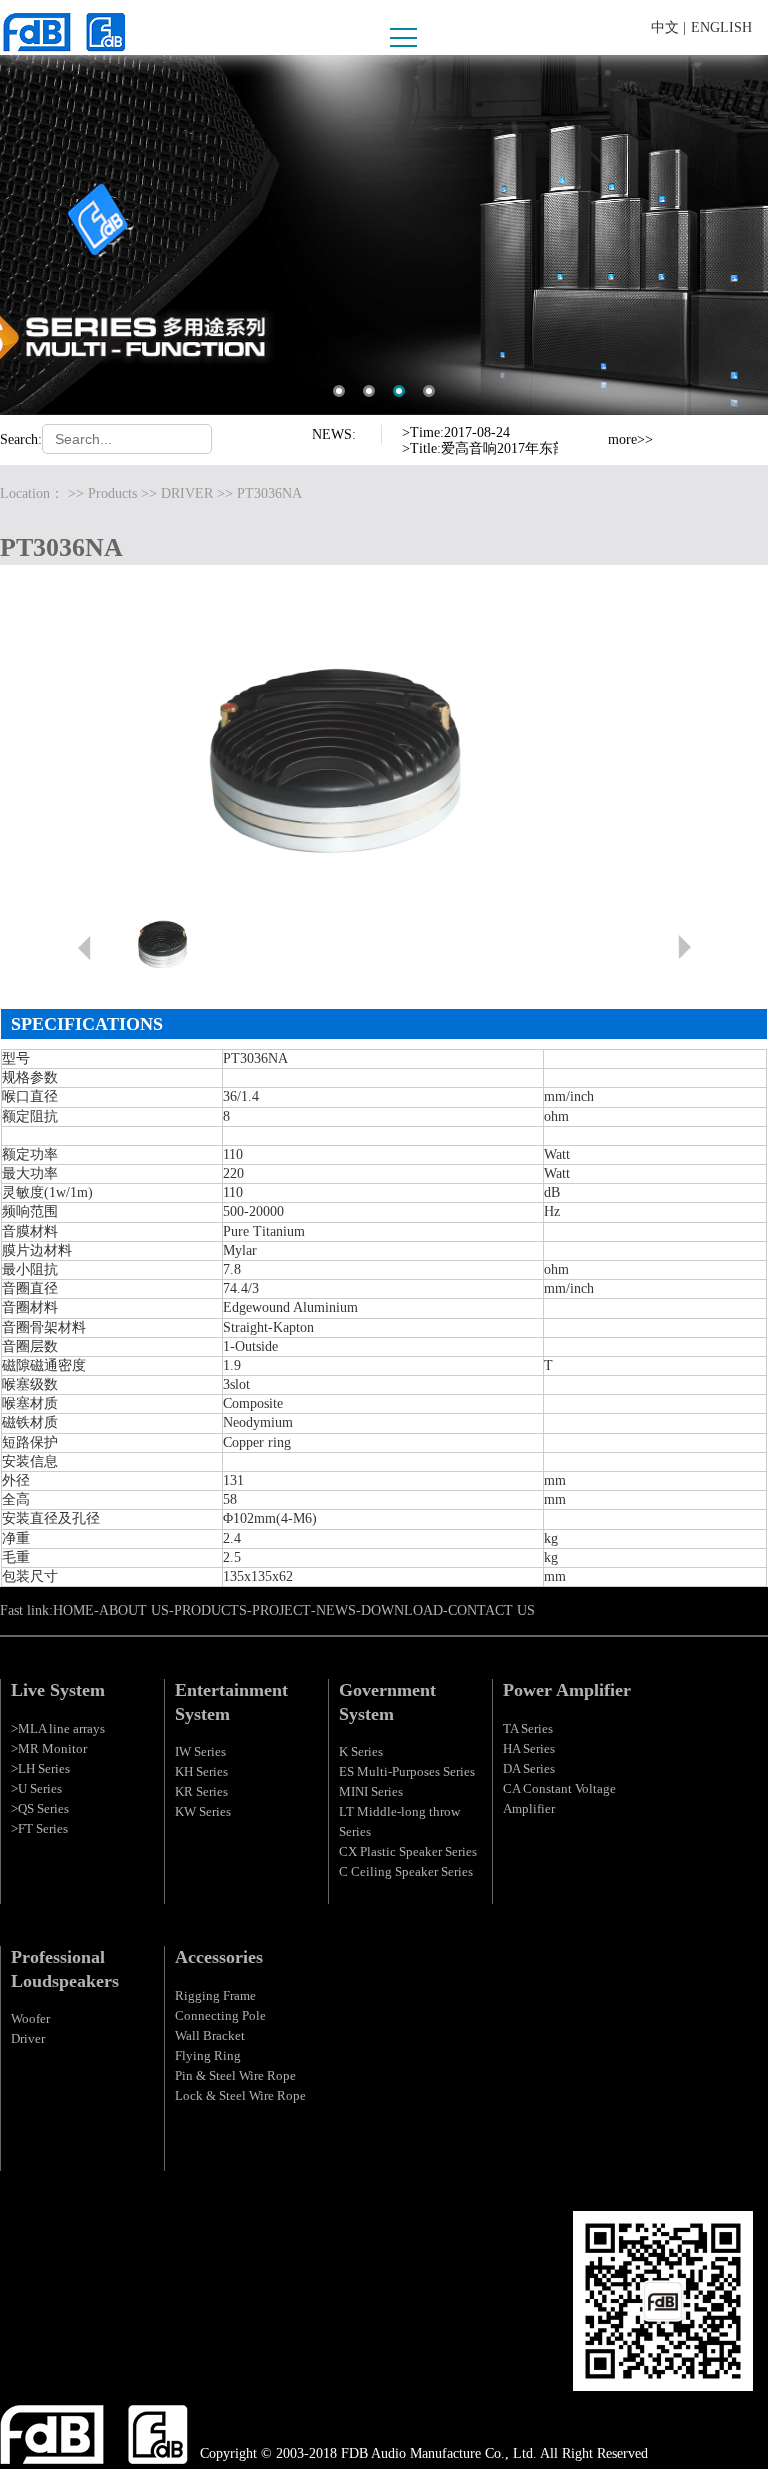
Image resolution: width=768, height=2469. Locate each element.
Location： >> (44, 493)
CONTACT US (491, 1610)
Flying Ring (208, 2055)
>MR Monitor (49, 1748)
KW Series (203, 1811)
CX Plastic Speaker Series (408, 1851)
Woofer (30, 2018)
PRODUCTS (210, 1610)
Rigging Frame (215, 1995)
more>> (630, 439)
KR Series (201, 1791)
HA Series (529, 1748)
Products (112, 493)
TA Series (528, 1728)
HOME (73, 1610)
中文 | (668, 27)
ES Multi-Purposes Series (407, 1771)
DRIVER (187, 493)
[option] (480, 423)
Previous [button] (587, 431)
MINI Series (371, 1791)
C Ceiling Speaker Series (406, 1871)
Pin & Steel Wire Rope (235, 2075)
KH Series (201, 1771)
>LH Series (40, 1768)
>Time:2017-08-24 (456, 414)
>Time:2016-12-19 (456, 456)
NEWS (336, 1610)
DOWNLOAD (402, 1610)
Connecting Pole (220, 2015)
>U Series (36, 1788)
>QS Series (40, 1808)
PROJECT (281, 1610)
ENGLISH (721, 27)
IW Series (200, 1751)
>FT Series (39, 1828)
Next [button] (587, 449)
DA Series (529, 1768)
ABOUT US (134, 1610)
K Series (361, 1751)
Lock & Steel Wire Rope (240, 2095)
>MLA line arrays (58, 1728)
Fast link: (26, 1610)
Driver (28, 2038)
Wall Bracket (210, 2035)
